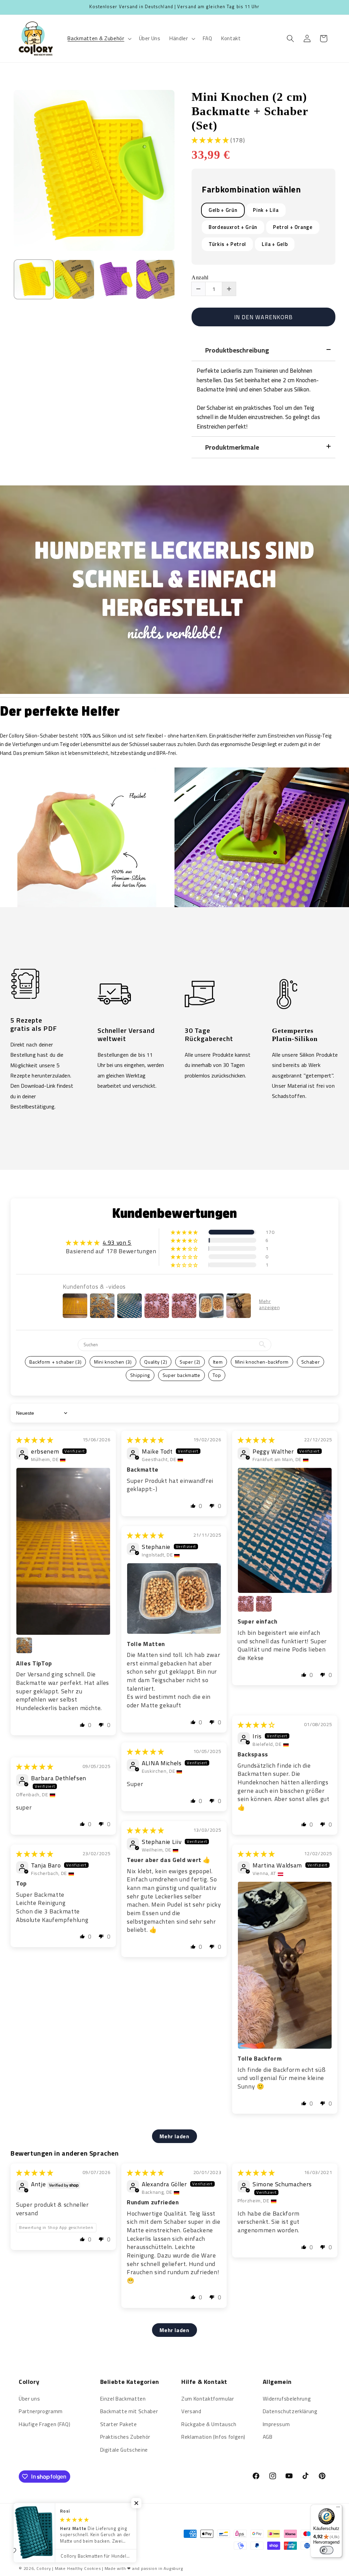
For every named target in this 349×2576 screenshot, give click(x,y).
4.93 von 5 (117, 1243)
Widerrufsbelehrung (287, 2399)
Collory (44, 2568)
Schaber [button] (311, 1362)
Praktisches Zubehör (125, 2437)
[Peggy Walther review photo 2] (246, 1604)
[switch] (327, 2550)
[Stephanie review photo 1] (174, 1599)
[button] (99, 38)
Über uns (29, 2399)
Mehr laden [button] (174, 2136)
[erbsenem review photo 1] (63, 1551)
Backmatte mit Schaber (129, 2411)
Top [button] (217, 1375)
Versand (191, 2411)
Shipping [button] (140, 1375)
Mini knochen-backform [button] (262, 1362)
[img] (35, 1440)
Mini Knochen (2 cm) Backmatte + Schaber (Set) (250, 111)
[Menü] (338, 2509)
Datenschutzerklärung (290, 2411)
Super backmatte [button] (181, 1375)
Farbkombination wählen (251, 190)
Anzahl (200, 278)
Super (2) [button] (190, 1362)
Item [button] (218, 1362)
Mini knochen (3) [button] (113, 1362)
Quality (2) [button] (156, 1362)
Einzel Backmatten (123, 2399)
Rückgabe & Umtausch (209, 2424)
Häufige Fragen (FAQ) (44, 2424)
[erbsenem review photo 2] (24, 1645)
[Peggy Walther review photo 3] (264, 1604)
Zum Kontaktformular (208, 2399)
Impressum (276, 2424)
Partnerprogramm (41, 2411)
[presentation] (7, 282)
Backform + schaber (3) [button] (56, 1362)
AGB (268, 2437)
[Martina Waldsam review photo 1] (285, 1965)
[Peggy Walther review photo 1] (285, 1530)
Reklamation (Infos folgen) (213, 2437)
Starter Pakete (119, 2424)
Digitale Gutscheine (124, 2450)
